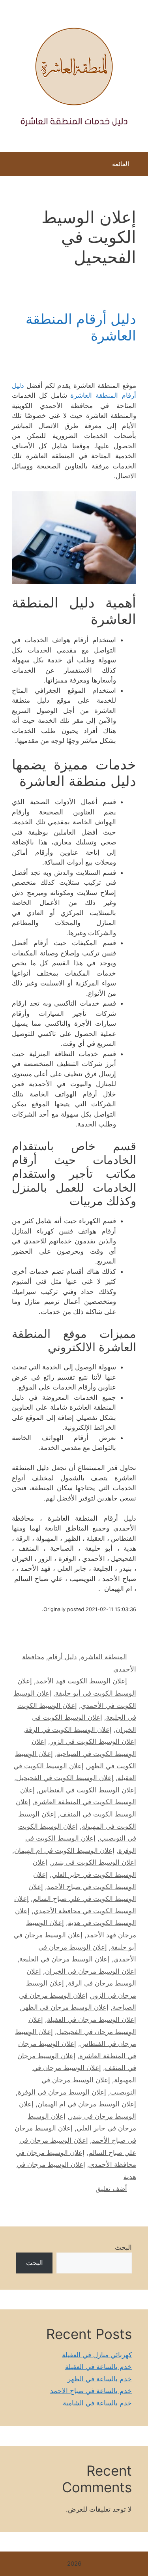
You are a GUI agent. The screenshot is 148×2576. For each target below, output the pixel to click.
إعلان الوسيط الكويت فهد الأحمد (81, 1681)
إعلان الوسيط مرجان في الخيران (91, 1971)
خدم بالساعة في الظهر (100, 2379)
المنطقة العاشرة (104, 1657)
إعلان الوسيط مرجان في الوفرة (62, 2092)
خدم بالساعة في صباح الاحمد (91, 2391)
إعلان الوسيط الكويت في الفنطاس (87, 1790)
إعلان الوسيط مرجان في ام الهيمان (87, 2104)
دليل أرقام (63, 1657)
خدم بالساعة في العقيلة (98, 2367)
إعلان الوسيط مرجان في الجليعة (64, 1959)
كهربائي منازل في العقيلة (97, 2355)
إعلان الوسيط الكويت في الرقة (68, 1730)
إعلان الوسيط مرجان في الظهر (65, 2007)
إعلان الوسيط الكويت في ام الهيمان (64, 1850)
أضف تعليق (111, 2189)
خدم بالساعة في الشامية (97, 2403)
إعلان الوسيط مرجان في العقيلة (92, 2019)
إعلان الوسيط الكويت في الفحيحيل (65, 1778)
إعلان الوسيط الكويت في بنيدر (94, 1862)
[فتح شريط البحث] (12, 166)
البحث (123, 2247)
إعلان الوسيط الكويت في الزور (93, 1741)
